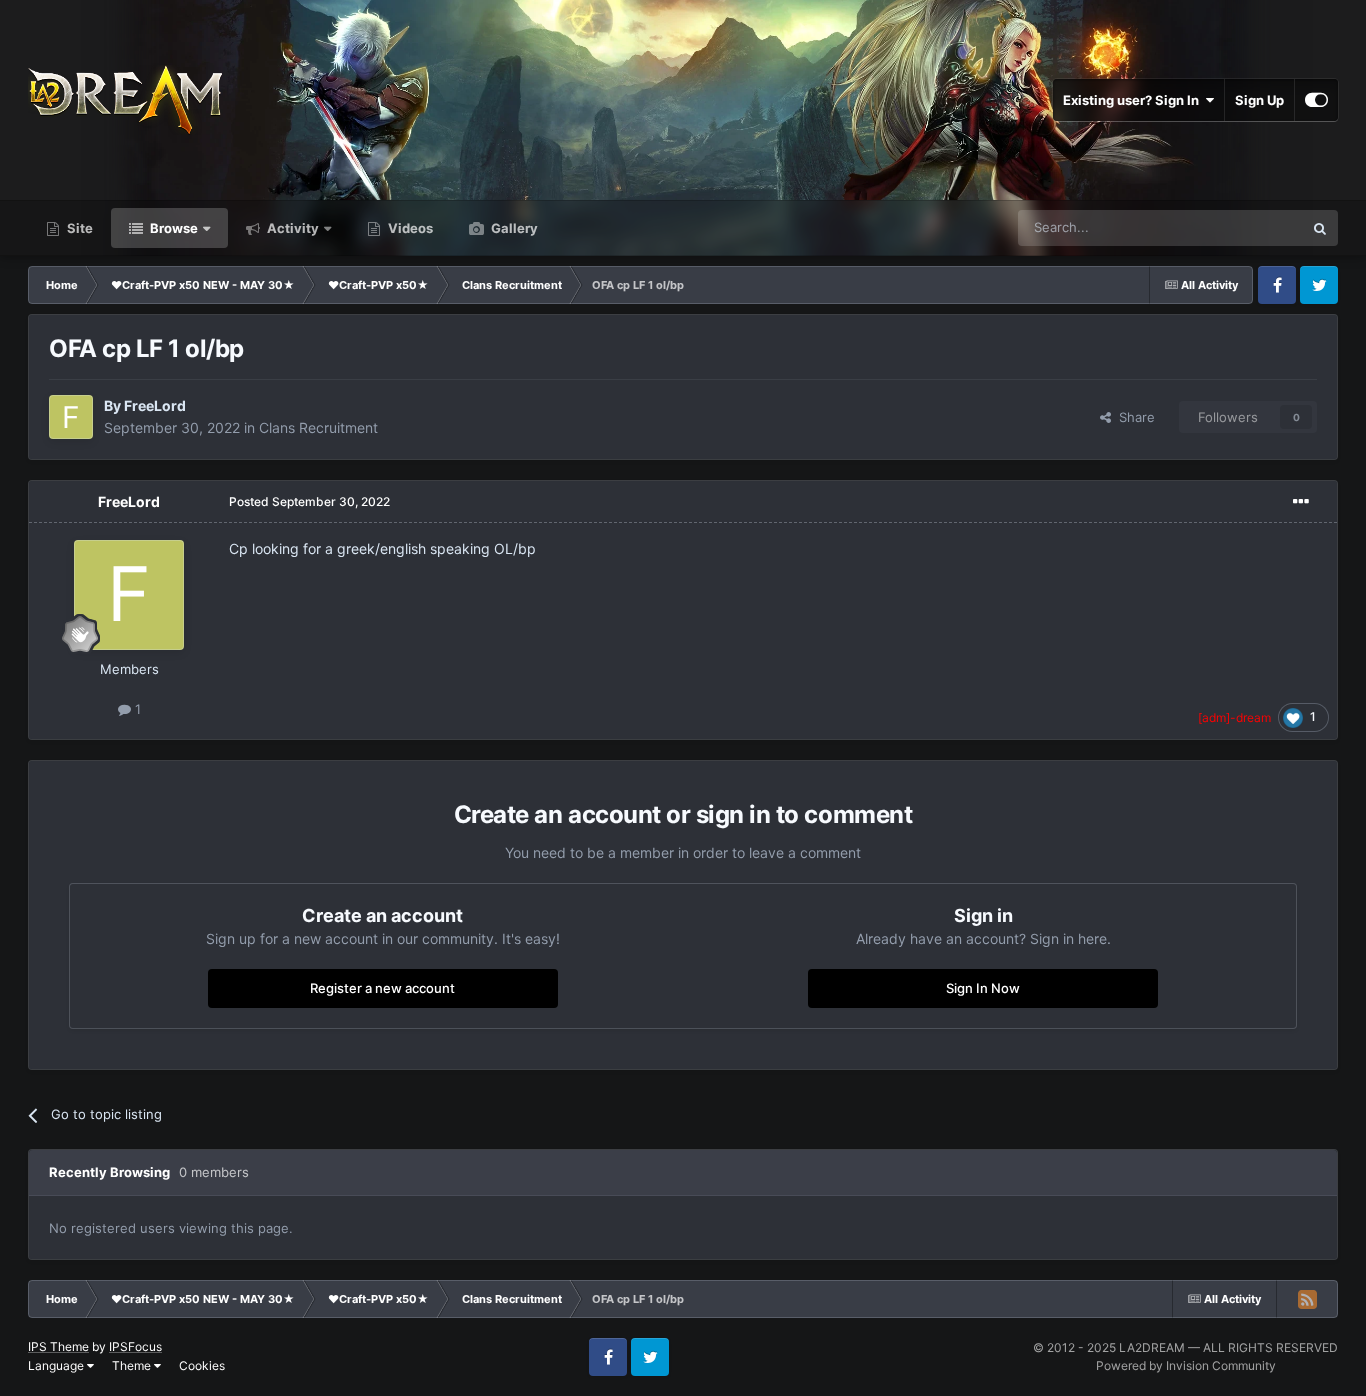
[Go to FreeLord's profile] (71, 417)
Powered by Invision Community (1186, 1365)
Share (1133, 417)
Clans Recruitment (318, 427)
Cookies (202, 1365)
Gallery (513, 228)
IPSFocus (135, 1346)
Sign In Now (983, 988)
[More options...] (1301, 502)
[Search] (1320, 228)
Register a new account (382, 988)
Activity (291, 228)
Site (78, 228)
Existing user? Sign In (1134, 100)
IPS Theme (58, 1346)
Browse (172, 228)
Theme (133, 1365)
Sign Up (1259, 100)
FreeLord (155, 405)
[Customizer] (1316, 100)
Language (57, 1365)
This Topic (1246, 227)
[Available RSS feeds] (1307, 1299)
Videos (409, 228)
